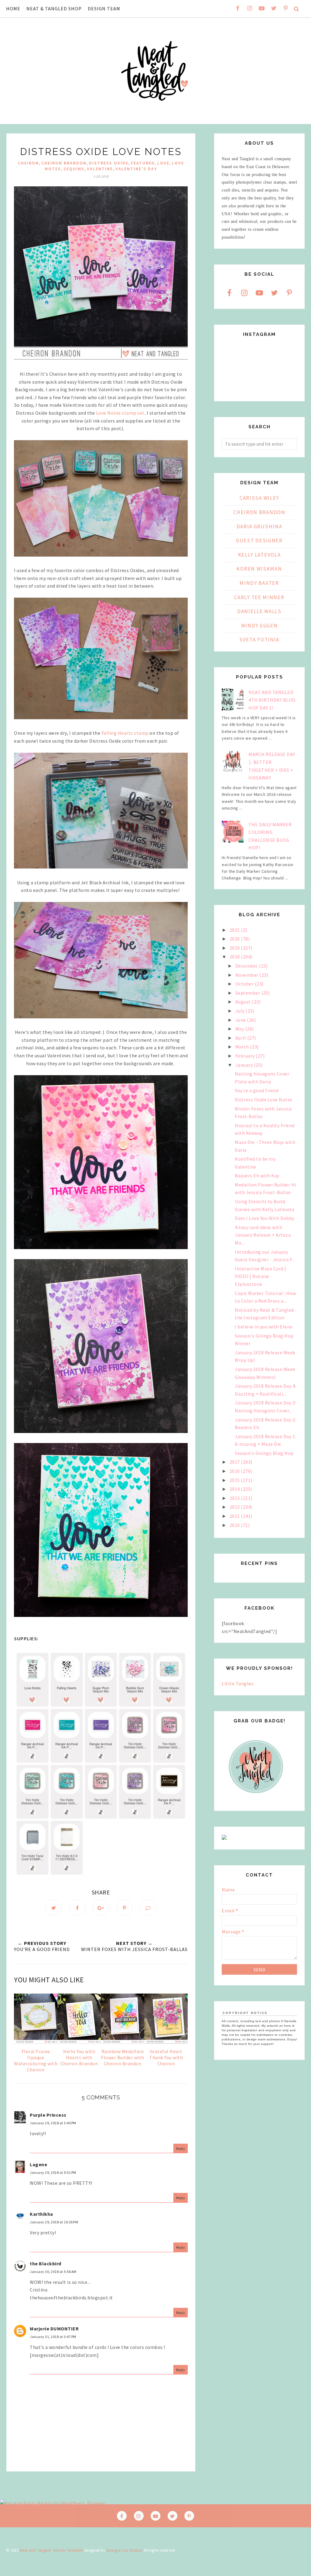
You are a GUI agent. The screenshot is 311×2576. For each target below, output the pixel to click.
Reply (181, 2148)
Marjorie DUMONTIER (54, 2329)
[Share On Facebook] (77, 1908)
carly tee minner (259, 597)
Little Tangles (238, 1683)
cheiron (28, 163)
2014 (235, 1489)
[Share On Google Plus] (101, 1908)
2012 (235, 1507)
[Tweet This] (54, 1908)
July (241, 1011)
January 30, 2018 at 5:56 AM (53, 2272)
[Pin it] (125, 1908)
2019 (235, 948)
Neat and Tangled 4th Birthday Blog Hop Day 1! (272, 700)
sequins (74, 169)
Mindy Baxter (259, 583)
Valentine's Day (136, 169)
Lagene (38, 2164)
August (244, 1002)
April (241, 1038)
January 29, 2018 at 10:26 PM (54, 2222)
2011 (235, 1516)
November (248, 975)
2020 (235, 939)
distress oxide (109, 163)
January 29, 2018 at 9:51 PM (53, 2172)
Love (163, 163)
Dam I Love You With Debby (265, 1218)
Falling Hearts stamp (125, 733)
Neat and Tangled (35, 2550)
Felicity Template (68, 2550)
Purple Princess (48, 2115)
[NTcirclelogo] (256, 1799)
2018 (235, 957)
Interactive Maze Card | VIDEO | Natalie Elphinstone (260, 1276)
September (248, 993)
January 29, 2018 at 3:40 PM (53, 2123)
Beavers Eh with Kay (257, 1176)
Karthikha (41, 2214)
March (243, 1047)
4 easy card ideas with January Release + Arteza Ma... (263, 1235)
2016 (235, 1471)
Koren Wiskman (259, 569)
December (247, 966)
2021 (235, 930)
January (245, 1065)
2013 (235, 1498)
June (241, 1020)
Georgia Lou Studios (125, 2550)
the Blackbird (46, 2263)
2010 (235, 1525)
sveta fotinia (259, 640)
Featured (143, 163)
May (240, 1029)
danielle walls (259, 611)
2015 (235, 1480)
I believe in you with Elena (264, 1327)
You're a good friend (257, 1090)
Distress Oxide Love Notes (264, 1100)
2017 (235, 1462)
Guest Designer (259, 540)
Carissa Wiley (259, 498)
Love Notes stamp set (120, 413)
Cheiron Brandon (64, 163)
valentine (100, 169)
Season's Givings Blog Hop (264, 1453)
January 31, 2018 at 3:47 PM (53, 2337)
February (246, 1056)
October (245, 984)
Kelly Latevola (260, 555)
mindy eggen (260, 626)
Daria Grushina (260, 527)
